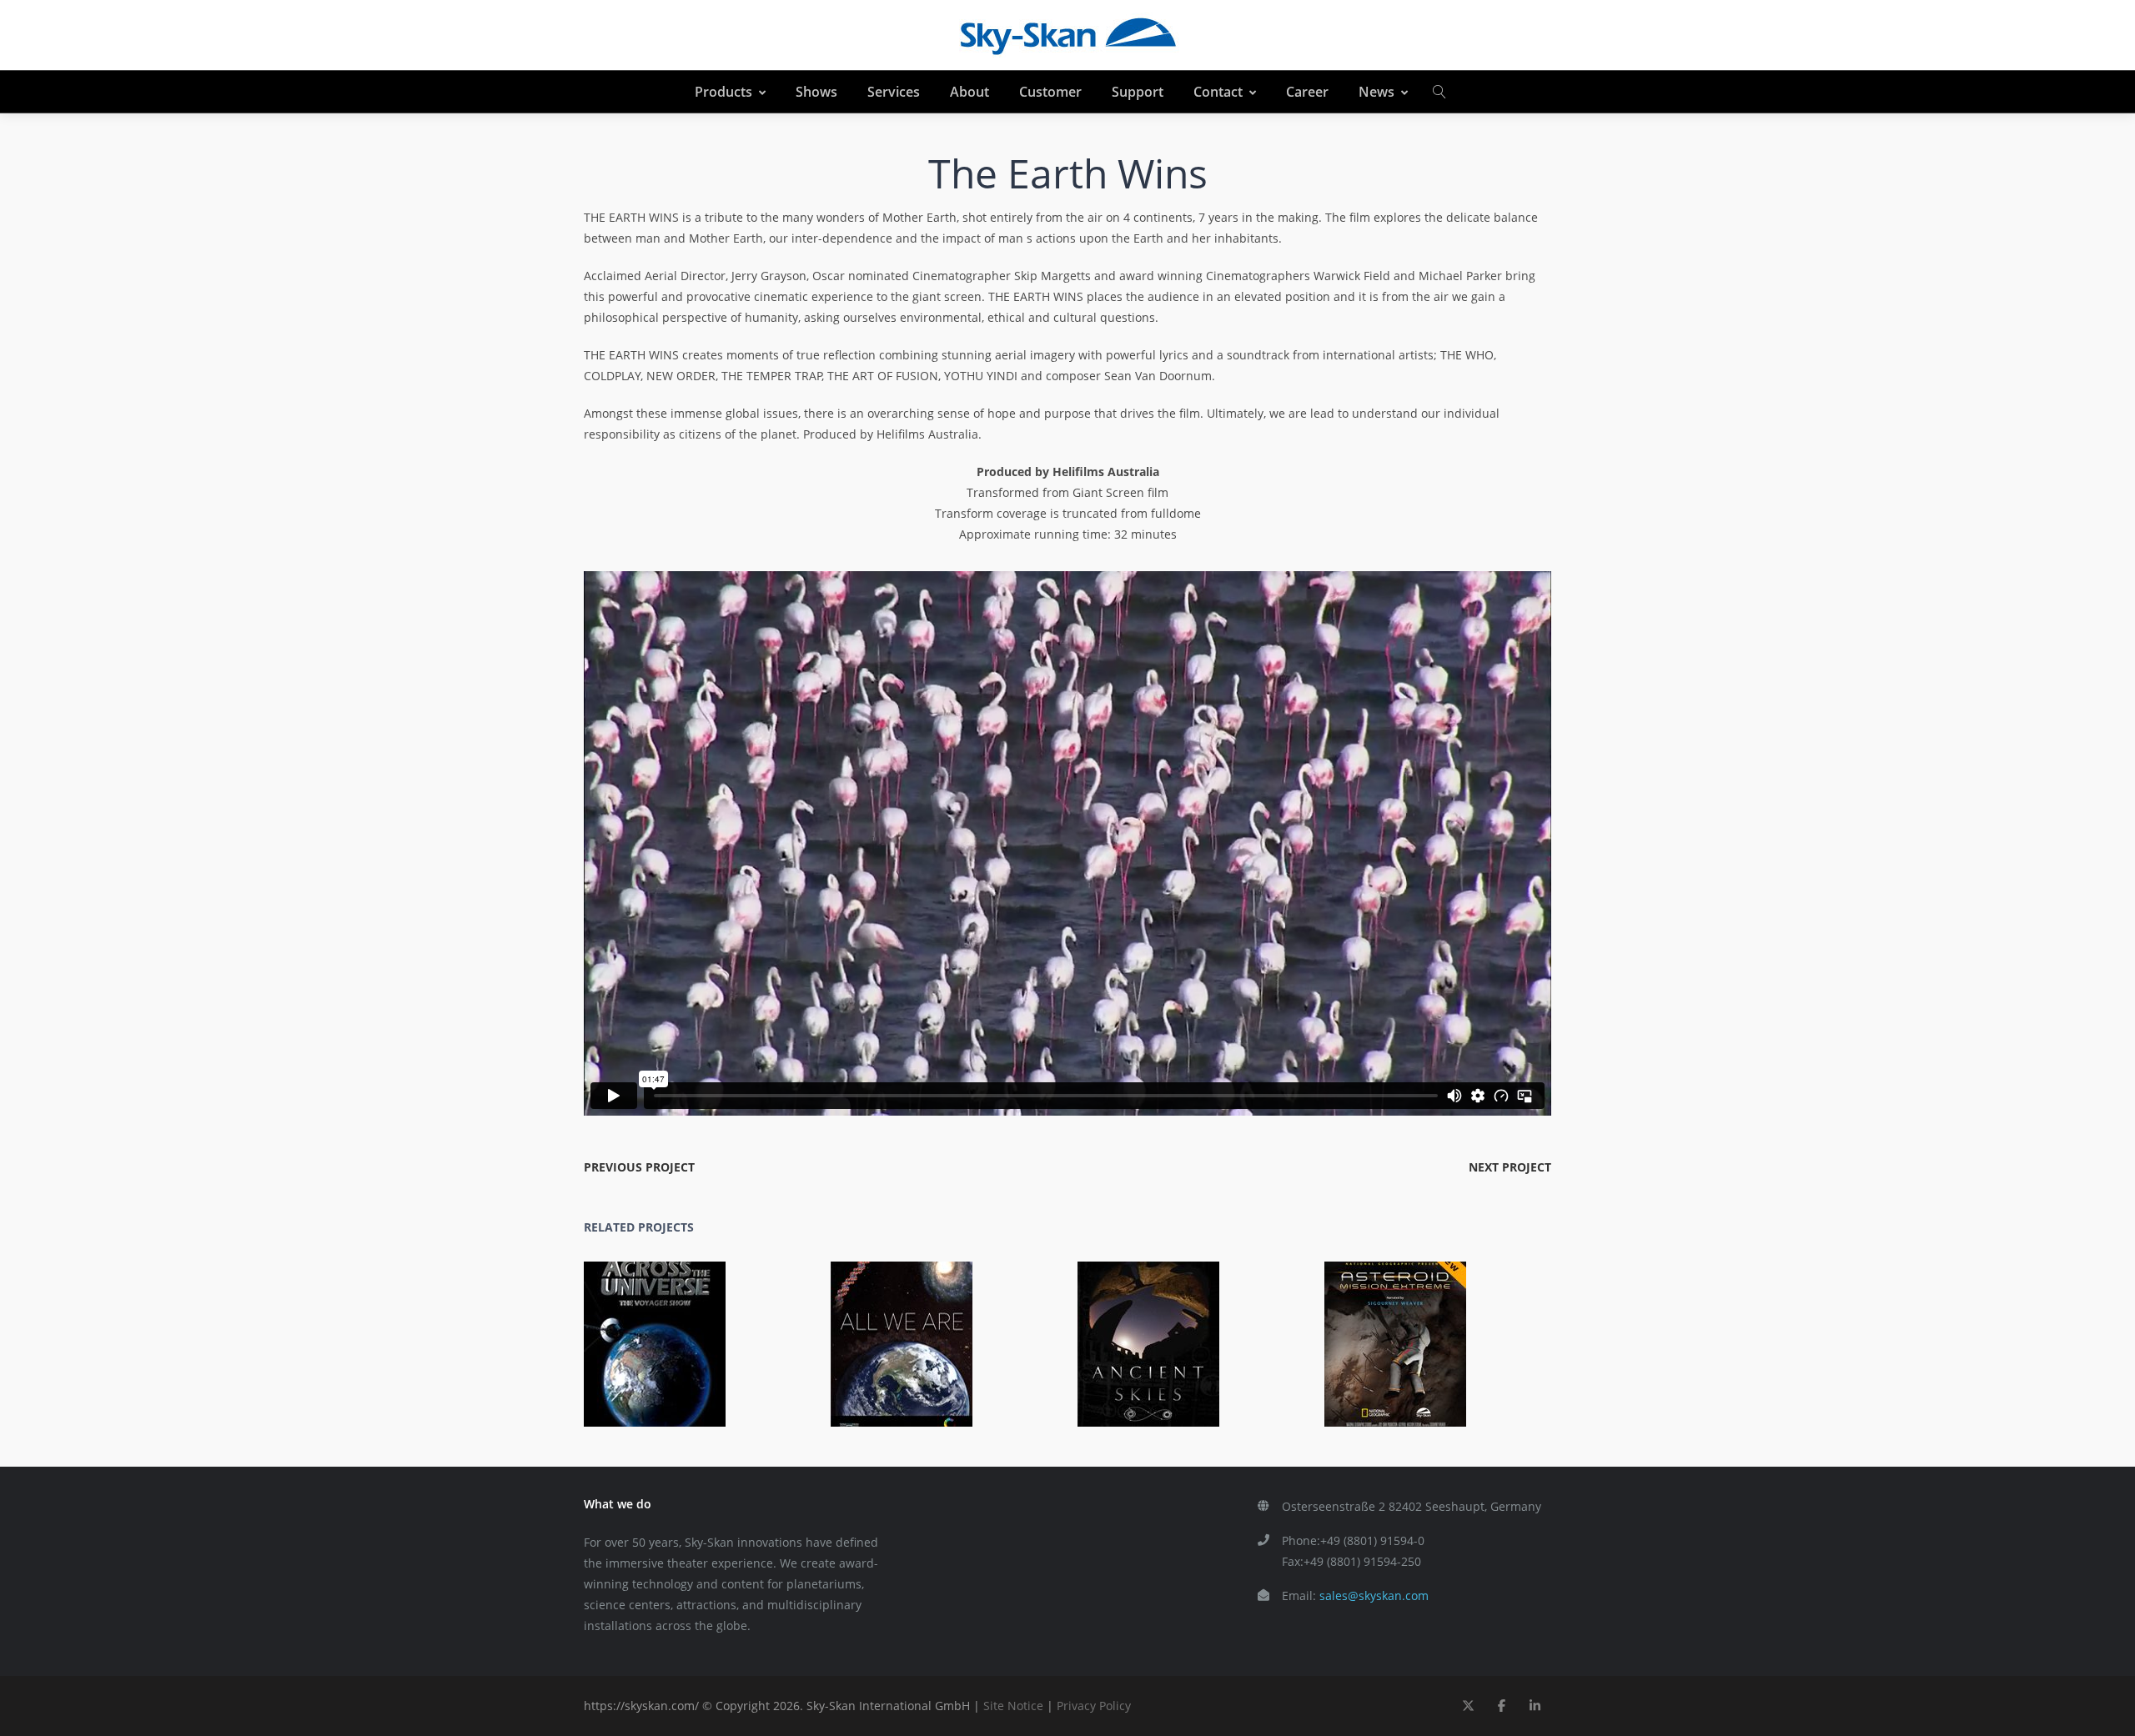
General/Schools (731, 1355)
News (1376, 92)
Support (1138, 92)
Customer (1050, 92)
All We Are (911, 1332)
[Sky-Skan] (1067, 35)
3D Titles (1429, 1355)
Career (1307, 92)
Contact (1218, 92)
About (970, 92)
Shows (816, 92)
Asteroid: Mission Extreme (1404, 1332)
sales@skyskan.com (1374, 1596)
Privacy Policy (1094, 1706)
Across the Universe (664, 1332)
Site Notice (1013, 1706)
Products (723, 92)
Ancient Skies (1158, 1332)
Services (894, 92)
